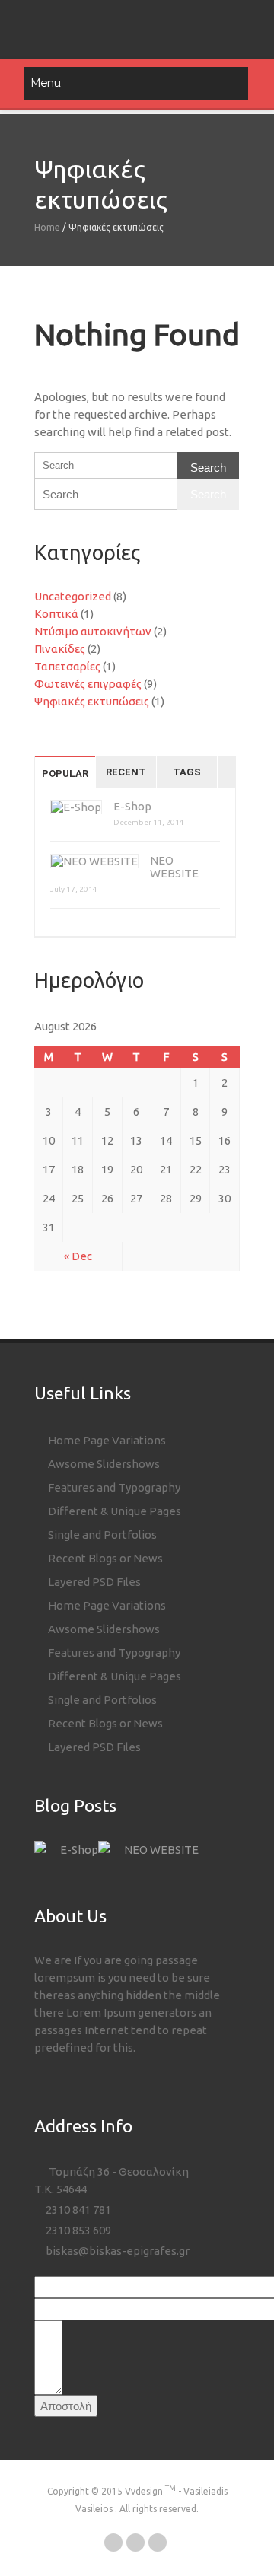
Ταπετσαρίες (67, 666)
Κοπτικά (56, 614)
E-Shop (132, 806)
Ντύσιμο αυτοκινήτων (93, 631)
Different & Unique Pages (113, 1511)
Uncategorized (73, 596)
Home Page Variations (106, 1440)
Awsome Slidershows (103, 1464)
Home (47, 227)
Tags (187, 772)
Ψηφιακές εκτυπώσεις (92, 701)
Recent (126, 772)
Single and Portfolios (101, 1535)
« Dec (78, 1256)
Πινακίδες (60, 649)
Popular (65, 774)
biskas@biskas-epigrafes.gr (116, 2251)
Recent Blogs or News (104, 1558)
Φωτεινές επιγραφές (88, 684)
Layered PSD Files (93, 1582)
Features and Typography (113, 1487)
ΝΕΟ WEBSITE (161, 1850)
